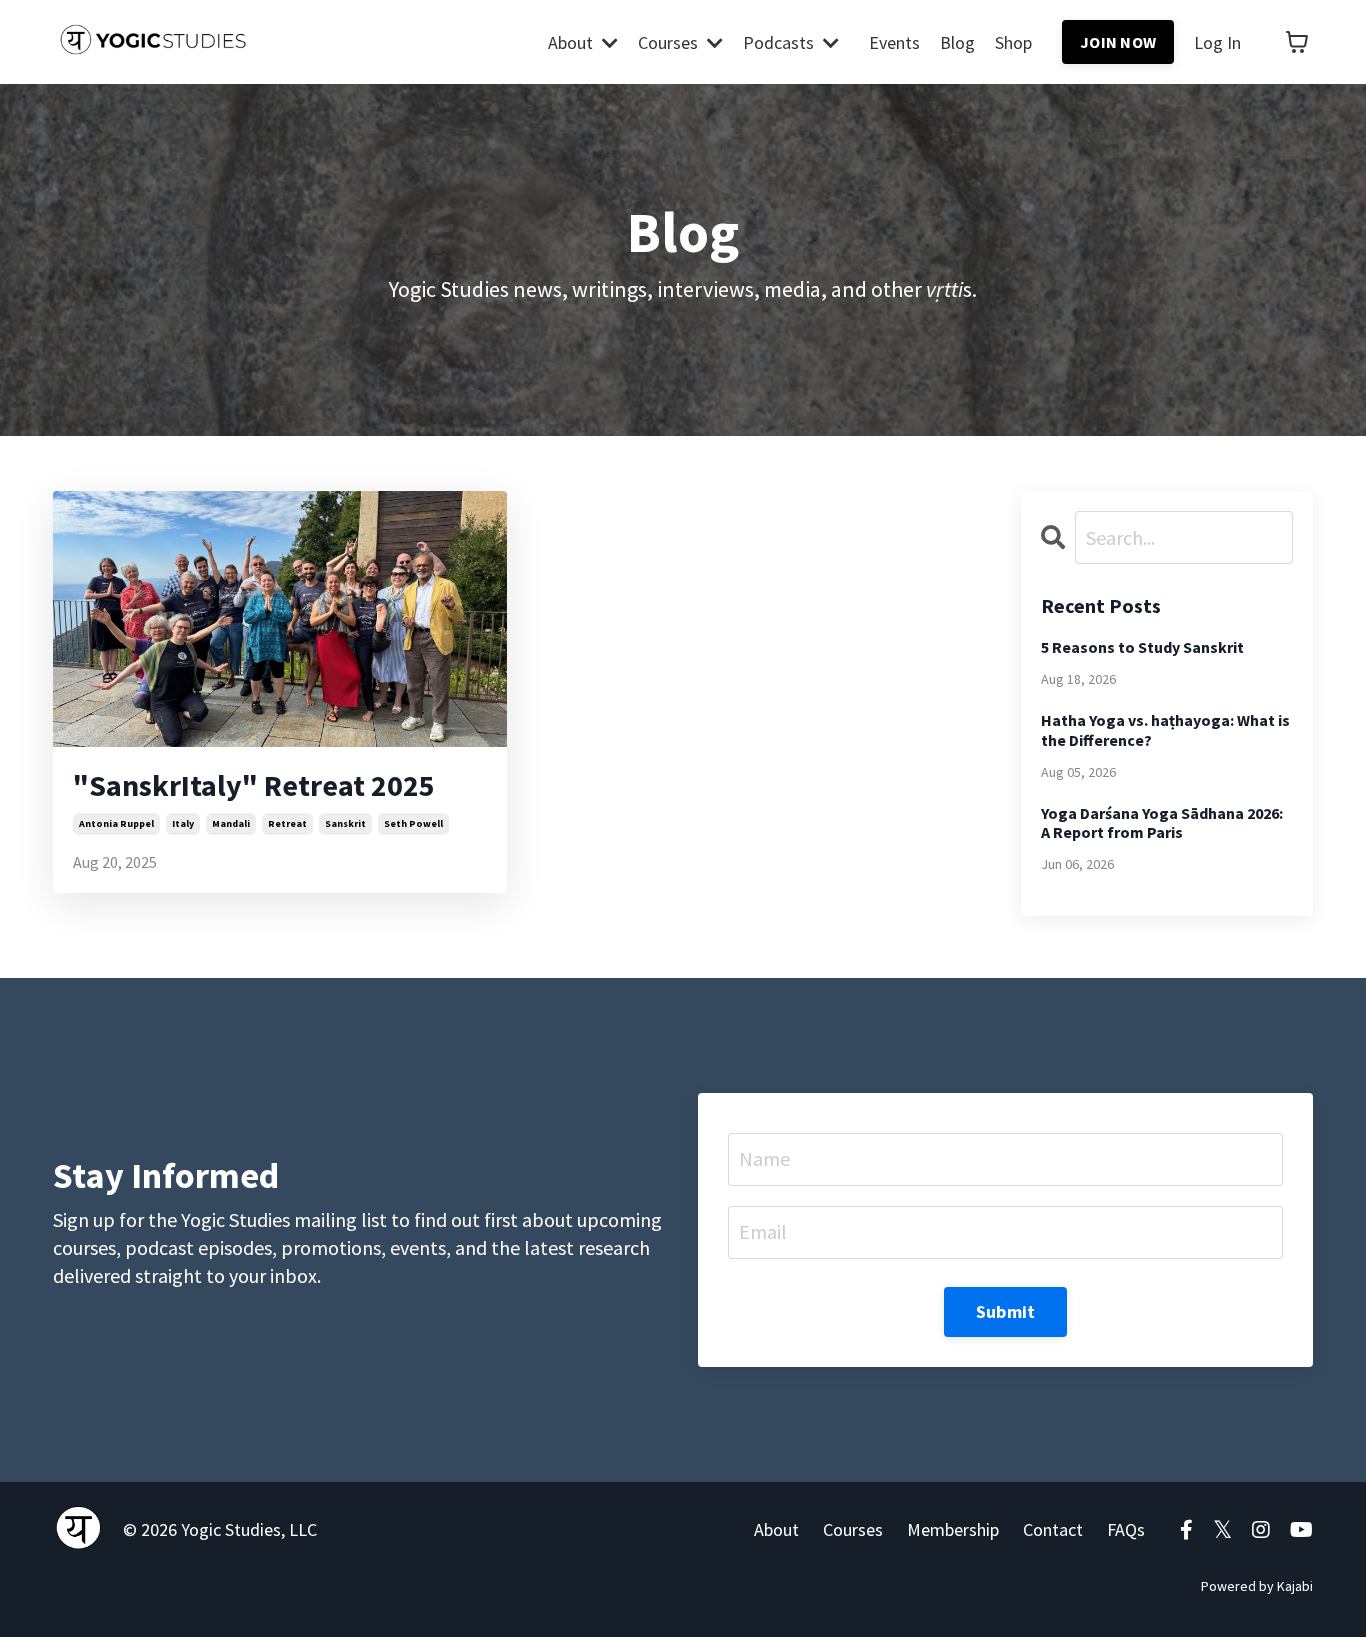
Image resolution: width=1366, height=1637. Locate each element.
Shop (1013, 42)
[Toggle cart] (1297, 42)
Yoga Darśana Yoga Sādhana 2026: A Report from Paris (1162, 823)
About (776, 1529)
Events (894, 42)
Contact (1053, 1529)
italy (183, 823)
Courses (853, 1529)
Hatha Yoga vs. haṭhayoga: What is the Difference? (1165, 730)
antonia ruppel (116, 823)
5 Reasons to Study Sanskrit (1142, 647)
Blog (957, 42)
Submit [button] (1006, 1311)
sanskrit (345, 823)
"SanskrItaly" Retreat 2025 (254, 785)
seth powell (413, 823)
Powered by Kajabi (1257, 1586)
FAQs (1126, 1529)
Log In (1217, 42)
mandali (231, 823)
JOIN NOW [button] (1118, 42)
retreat (287, 823)
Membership (953, 1529)
